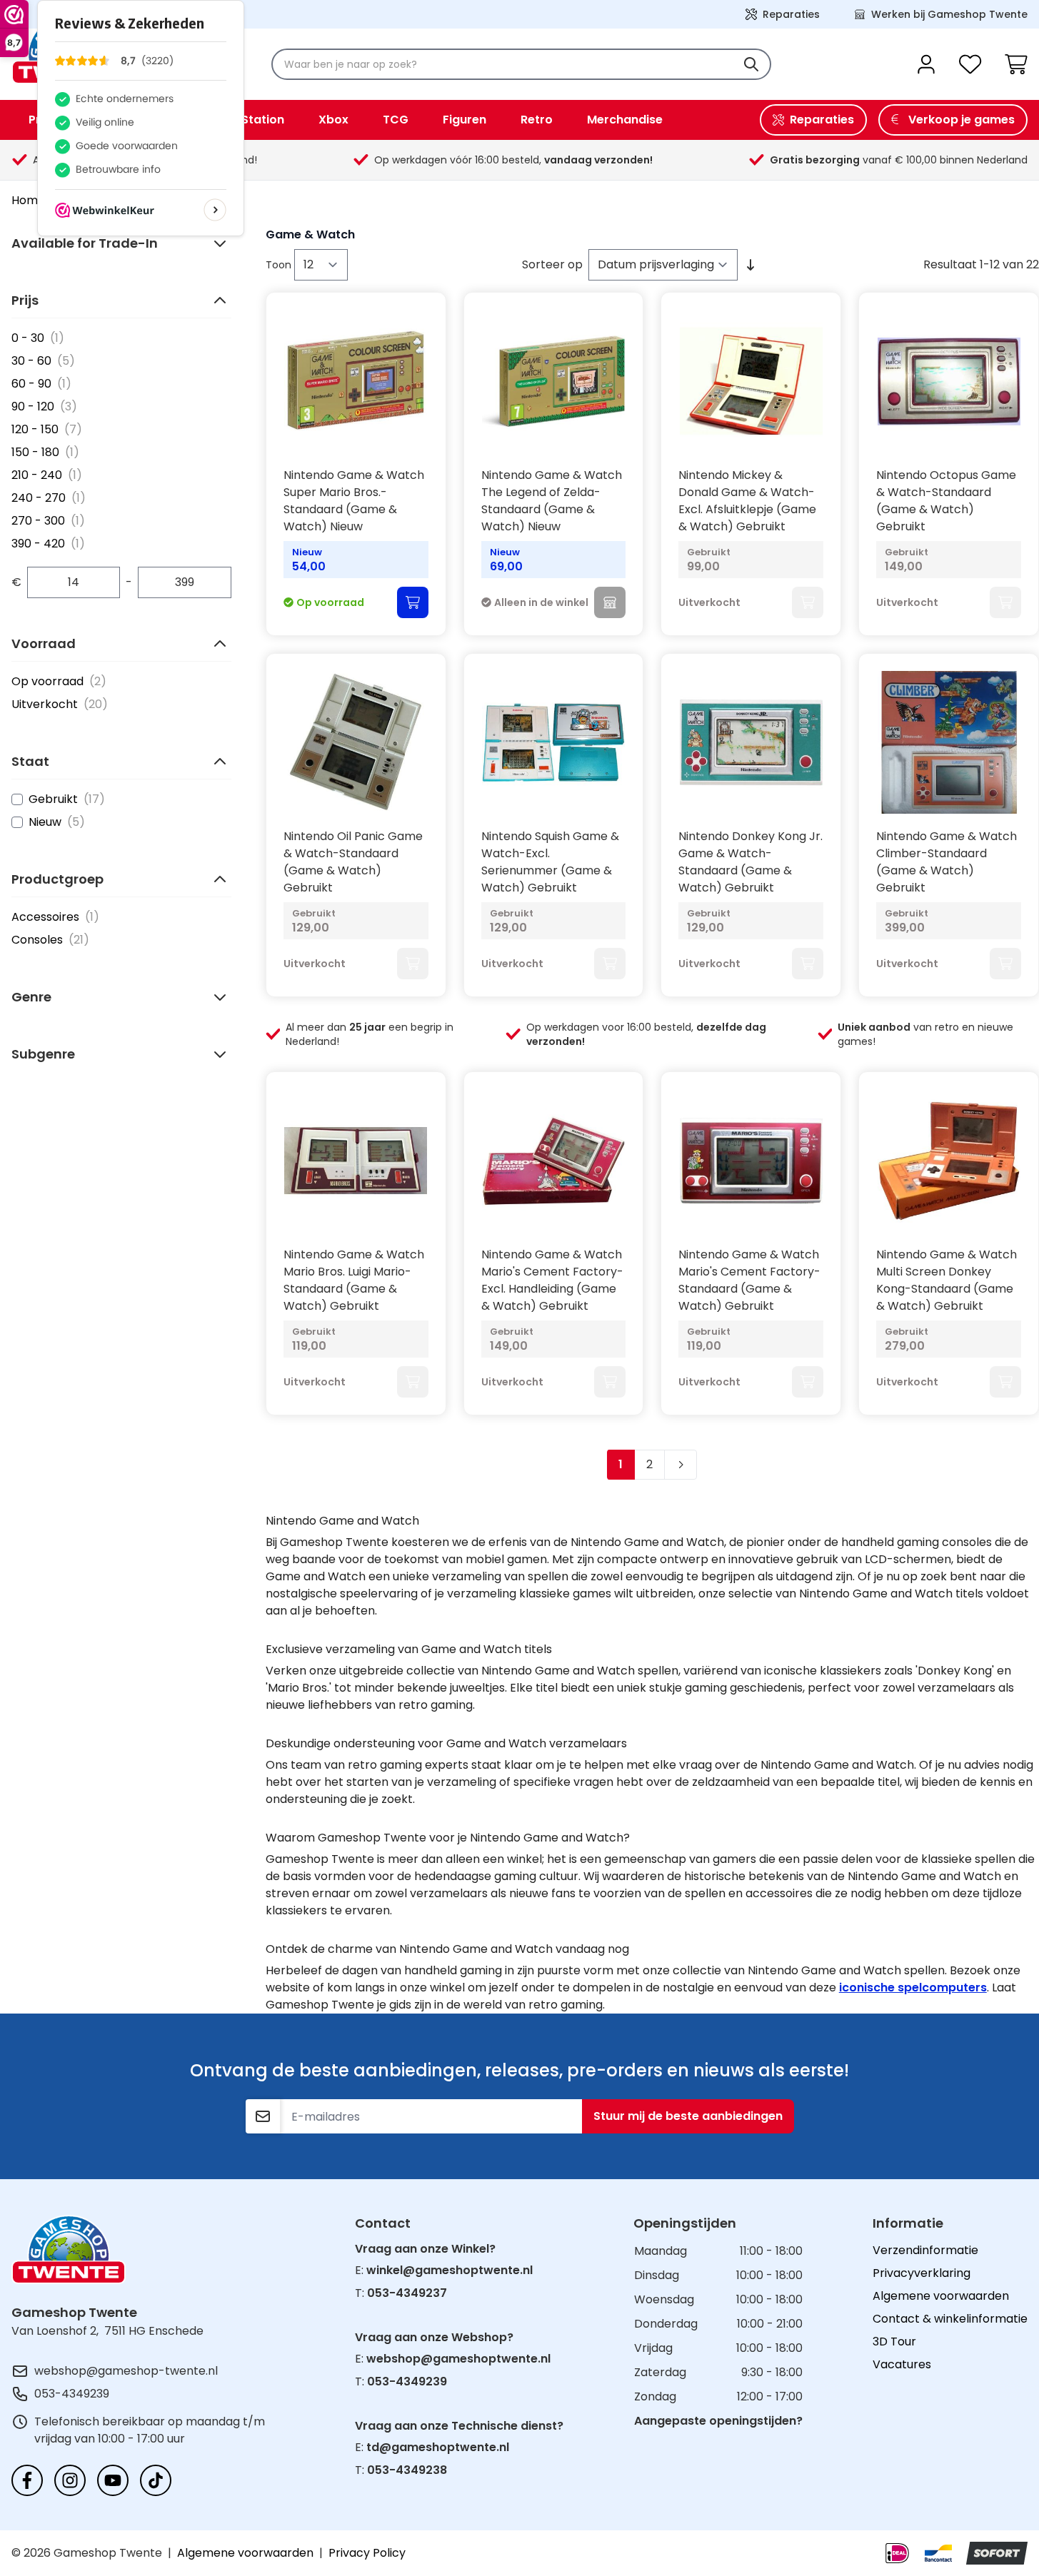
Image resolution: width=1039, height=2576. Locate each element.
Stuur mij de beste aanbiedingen (688, 2116)
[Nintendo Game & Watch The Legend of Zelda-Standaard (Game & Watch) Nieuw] (554, 381)
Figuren (465, 120)
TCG (396, 120)
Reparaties (791, 14)
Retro (537, 120)
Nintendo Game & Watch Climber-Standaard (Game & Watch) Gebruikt (947, 862)
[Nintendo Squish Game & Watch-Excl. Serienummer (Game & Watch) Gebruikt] (554, 742)
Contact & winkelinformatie (950, 2319)
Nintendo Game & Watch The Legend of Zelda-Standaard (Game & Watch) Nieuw (552, 501)
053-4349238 (407, 2470)
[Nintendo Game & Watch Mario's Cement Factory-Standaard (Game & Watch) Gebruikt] (751, 1161)
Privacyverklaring (922, 2273)
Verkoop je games (962, 120)
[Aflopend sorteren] (751, 265)
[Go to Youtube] (113, 2480)
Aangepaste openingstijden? (718, 2421)
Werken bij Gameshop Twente (949, 14)
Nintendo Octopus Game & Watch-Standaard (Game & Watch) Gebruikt (946, 501)
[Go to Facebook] (27, 2480)
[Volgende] (681, 1465)
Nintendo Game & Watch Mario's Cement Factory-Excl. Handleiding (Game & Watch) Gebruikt (552, 1280)
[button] (121, 243)
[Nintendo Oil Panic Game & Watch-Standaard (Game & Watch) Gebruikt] (356, 742)
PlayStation (250, 120)
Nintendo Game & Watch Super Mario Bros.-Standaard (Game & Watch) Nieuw (354, 501)
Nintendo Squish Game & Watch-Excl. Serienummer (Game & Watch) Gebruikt (550, 862)
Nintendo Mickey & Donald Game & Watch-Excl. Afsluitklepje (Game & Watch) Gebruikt (747, 501)
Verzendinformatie (925, 2250)
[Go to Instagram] (70, 2480)
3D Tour (894, 2342)
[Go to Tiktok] (156, 2480)
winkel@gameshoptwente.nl (450, 2270)
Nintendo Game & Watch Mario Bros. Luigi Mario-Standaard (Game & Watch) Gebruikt (354, 1280)
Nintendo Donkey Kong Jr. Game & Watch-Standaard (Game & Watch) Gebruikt (751, 862)
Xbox (333, 120)
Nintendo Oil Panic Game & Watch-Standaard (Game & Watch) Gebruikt (353, 862)
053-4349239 (72, 2394)
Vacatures (902, 2364)
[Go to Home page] (69, 2249)
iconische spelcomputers (913, 1987)
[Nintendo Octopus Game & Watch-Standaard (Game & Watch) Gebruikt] (949, 381)
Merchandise (625, 120)
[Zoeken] (751, 64)
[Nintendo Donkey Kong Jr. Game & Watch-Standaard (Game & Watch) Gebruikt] (751, 742)
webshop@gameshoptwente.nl (458, 2359)
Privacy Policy (367, 2553)
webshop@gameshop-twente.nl (126, 2371)
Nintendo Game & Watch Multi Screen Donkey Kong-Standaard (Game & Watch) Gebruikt (947, 1280)
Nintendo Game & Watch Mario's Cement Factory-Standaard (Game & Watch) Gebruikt (749, 1280)
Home (28, 200)
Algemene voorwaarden (941, 2296)
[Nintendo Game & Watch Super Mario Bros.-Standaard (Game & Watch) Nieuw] (356, 381)
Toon (280, 265)
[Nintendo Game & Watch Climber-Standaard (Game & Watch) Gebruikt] (949, 742)
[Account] (926, 64)
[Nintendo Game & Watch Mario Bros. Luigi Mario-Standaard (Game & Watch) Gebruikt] (356, 1161)
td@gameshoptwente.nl (438, 2447)
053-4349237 (407, 2293)
